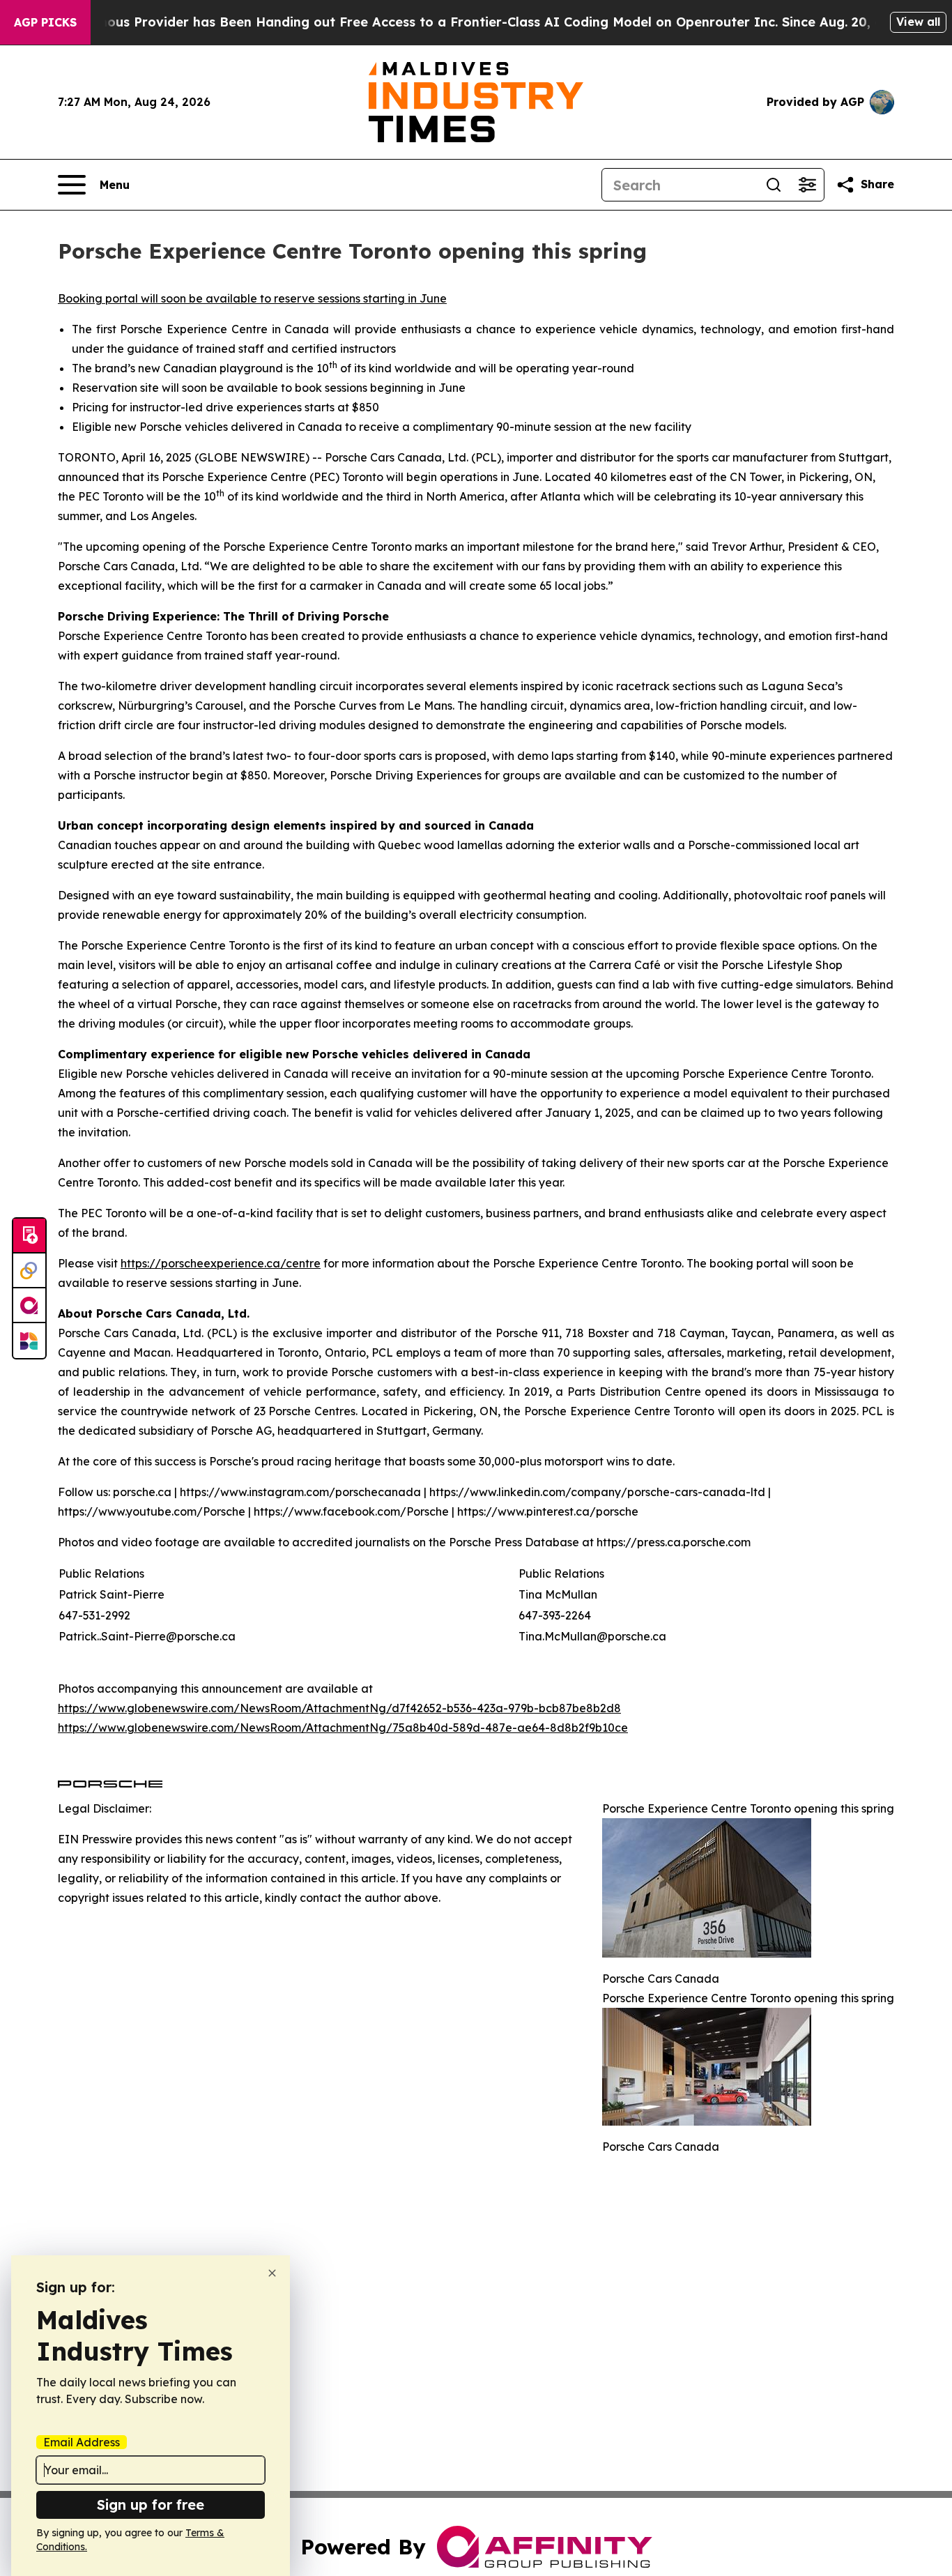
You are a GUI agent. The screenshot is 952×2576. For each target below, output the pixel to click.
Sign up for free (151, 2505)
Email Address (82, 2442)
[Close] (272, 2273)
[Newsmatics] (29, 1341)
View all (918, 22)
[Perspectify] (29, 1271)
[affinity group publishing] (29, 1306)
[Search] (774, 185)
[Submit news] (29, 1236)
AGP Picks (45, 22)
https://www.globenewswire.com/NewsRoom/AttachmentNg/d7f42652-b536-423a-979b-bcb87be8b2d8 (339, 1708)
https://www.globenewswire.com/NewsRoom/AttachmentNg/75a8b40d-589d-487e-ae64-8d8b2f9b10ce (343, 1728)
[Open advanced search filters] (807, 185)
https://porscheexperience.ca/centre (221, 1263)
